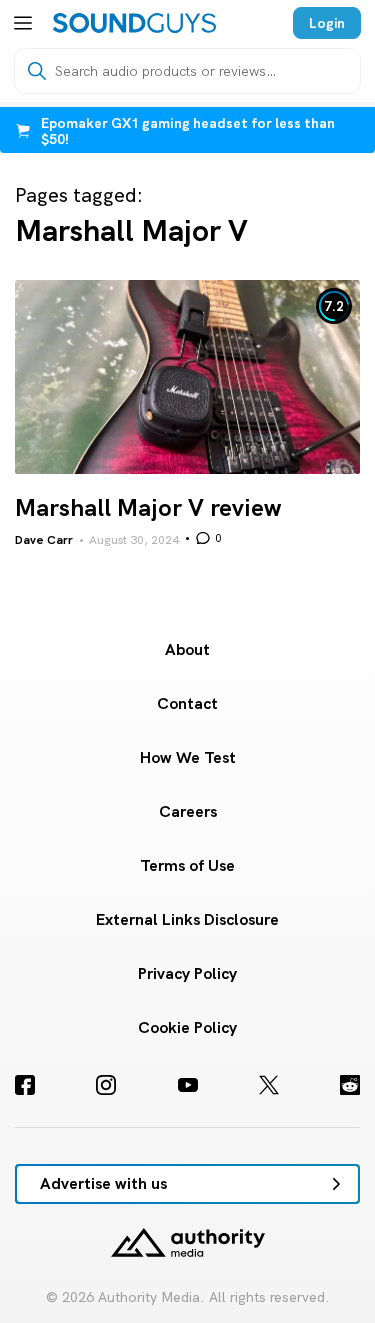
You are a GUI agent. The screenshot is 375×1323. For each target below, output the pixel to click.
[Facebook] (25, 1085)
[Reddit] (350, 1085)
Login (327, 23)
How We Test (188, 757)
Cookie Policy (187, 1027)
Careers (188, 811)
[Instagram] (106, 1085)
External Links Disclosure (187, 919)
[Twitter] (269, 1085)
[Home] (134, 23)
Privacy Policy (187, 973)
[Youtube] (188, 1085)
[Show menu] (23, 23)
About (187, 649)
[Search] (37, 71)
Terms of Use (187, 865)
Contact (187, 703)
